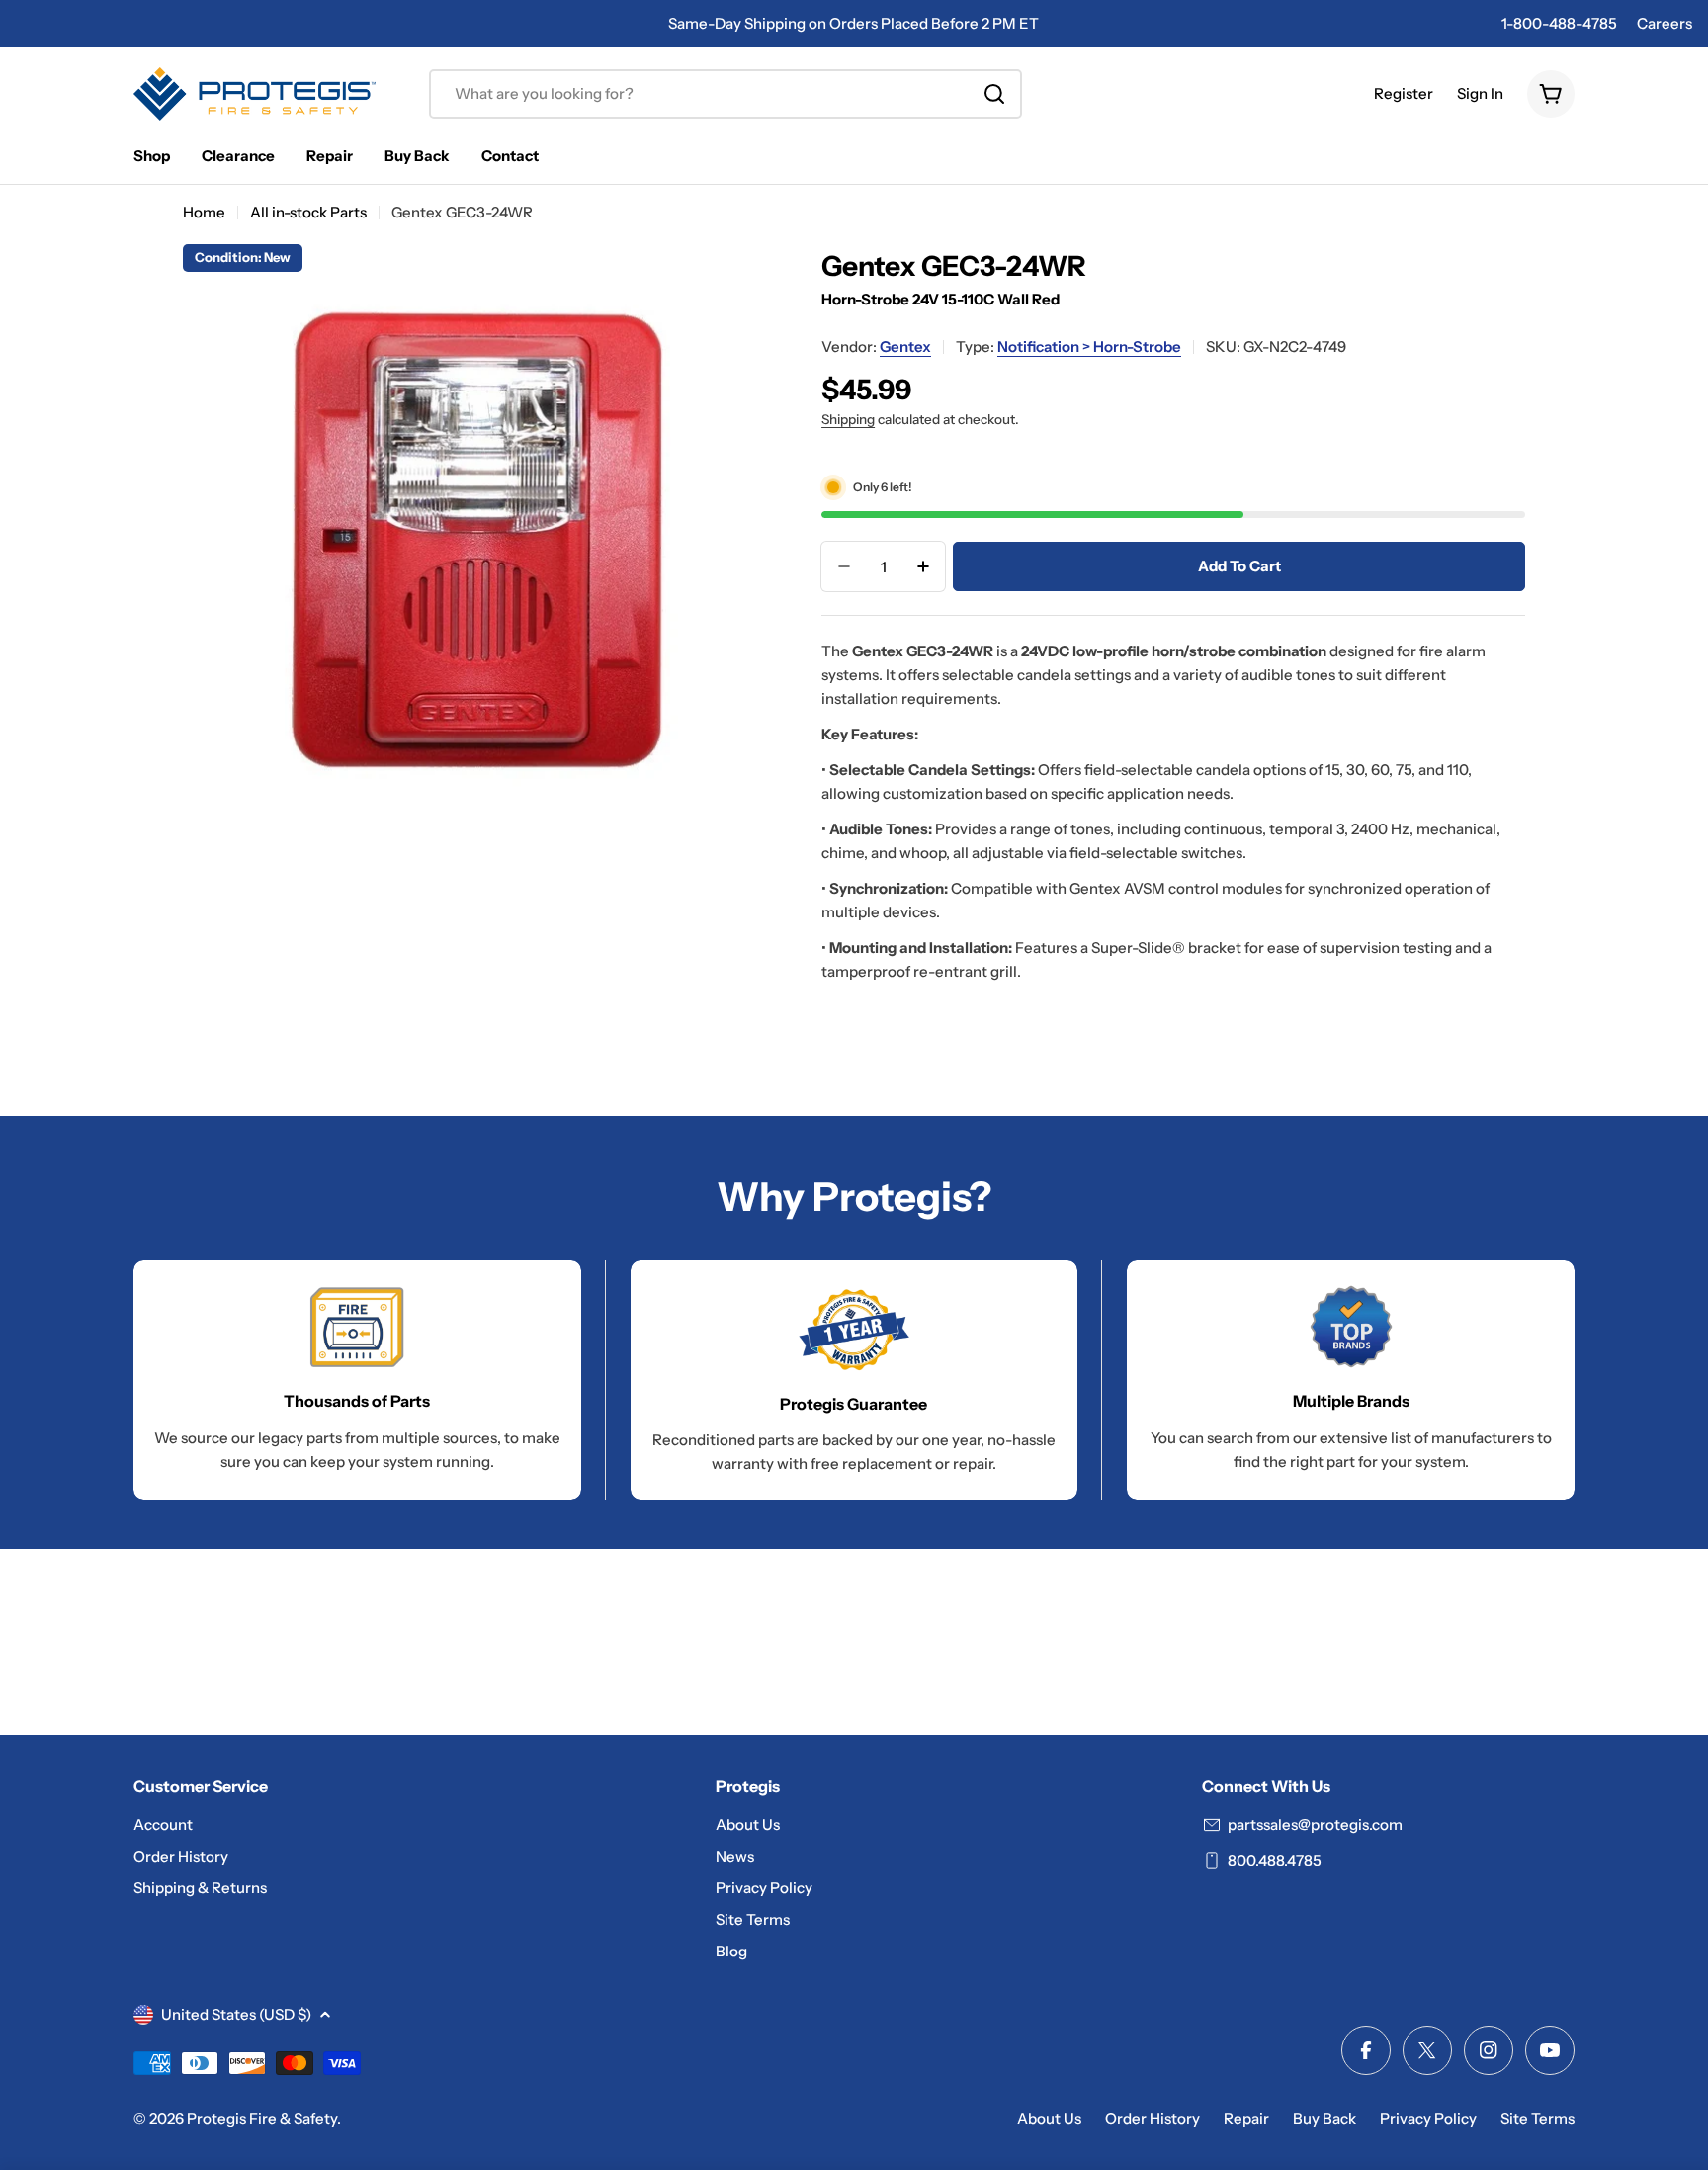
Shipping (848, 419)
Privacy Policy (1428, 2118)
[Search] (994, 94)
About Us (1049, 2118)
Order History (1153, 2118)
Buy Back (1324, 2118)
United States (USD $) (236, 2014)
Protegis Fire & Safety (262, 2118)
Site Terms (1537, 2118)
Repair (1246, 2118)
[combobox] (726, 94)
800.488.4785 (1275, 1860)
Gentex (905, 347)
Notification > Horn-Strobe (1089, 347)
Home (204, 212)
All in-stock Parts (308, 212)
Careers (1665, 23)
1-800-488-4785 (1559, 23)
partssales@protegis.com (1315, 1824)
